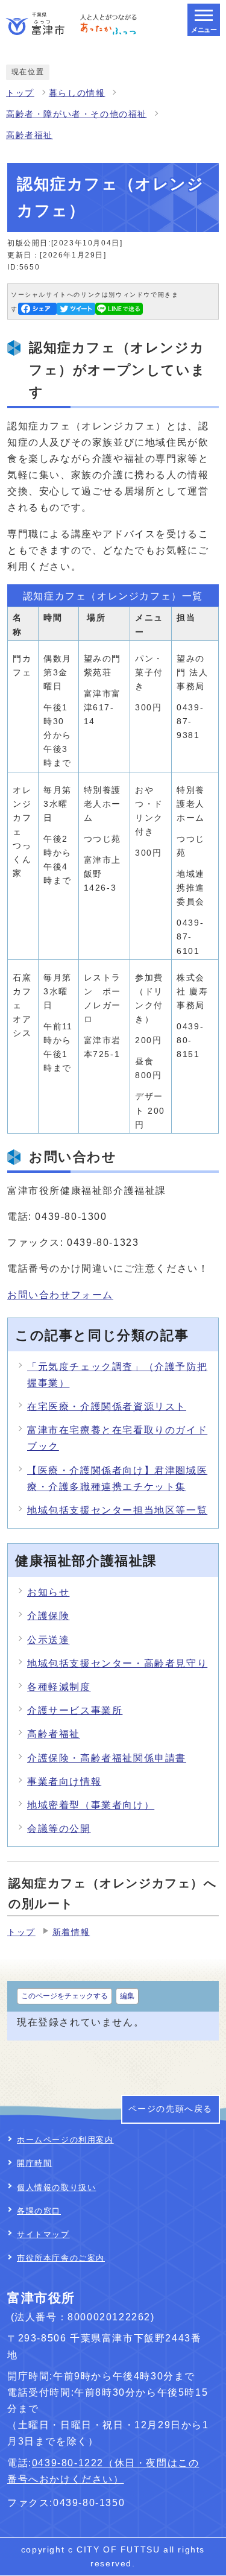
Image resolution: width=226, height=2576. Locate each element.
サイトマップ (43, 2234)
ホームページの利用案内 (65, 2140)
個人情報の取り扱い (56, 2187)
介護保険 (48, 1616)
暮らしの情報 (77, 93)
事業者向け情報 (64, 1782)
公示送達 (48, 1640)
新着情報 (71, 1932)
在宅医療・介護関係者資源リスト (107, 1406)
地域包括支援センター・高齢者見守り (117, 1663)
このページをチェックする (64, 1996)
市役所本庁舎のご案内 (61, 2258)
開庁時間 (34, 2163)
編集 (127, 1996)
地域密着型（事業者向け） (91, 1805)
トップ (20, 93)
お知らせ (48, 1592)
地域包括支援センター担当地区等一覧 (117, 1510)
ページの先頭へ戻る (171, 2109)
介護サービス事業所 (75, 1710)
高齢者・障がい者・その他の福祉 (77, 114)
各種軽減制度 (59, 1687)
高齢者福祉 (30, 135)
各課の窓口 (39, 2211)
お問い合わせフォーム (60, 1295)
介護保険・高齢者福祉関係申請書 (107, 1758)
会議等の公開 (59, 1829)
